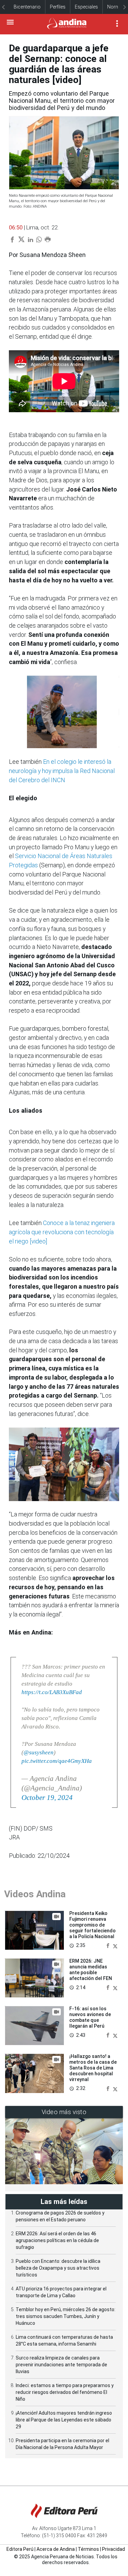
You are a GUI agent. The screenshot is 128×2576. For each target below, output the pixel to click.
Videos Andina (35, 1894)
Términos (88, 2549)
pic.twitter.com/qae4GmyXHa (57, 1761)
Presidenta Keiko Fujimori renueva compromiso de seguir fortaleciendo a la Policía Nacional (93, 1925)
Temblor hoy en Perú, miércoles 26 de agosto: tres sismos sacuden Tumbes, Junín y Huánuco (66, 2316)
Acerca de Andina (56, 2549)
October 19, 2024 (47, 1798)
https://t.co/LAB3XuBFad (52, 1692)
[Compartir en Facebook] (109, 1945)
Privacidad (113, 2549)
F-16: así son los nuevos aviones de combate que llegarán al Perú (90, 2017)
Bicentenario (27, 7)
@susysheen (39, 1752)
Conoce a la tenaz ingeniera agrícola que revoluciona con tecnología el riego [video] (62, 1232)
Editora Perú (20, 2549)
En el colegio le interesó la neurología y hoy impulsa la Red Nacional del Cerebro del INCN (62, 771)
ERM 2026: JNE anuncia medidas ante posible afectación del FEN (91, 1969)
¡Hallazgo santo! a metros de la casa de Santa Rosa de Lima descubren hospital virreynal (93, 2068)
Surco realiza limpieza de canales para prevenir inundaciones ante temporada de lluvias (61, 2365)
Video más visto (64, 2112)
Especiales (86, 7)
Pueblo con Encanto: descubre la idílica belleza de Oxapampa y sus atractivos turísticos (58, 2268)
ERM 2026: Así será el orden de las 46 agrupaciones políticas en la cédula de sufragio (57, 2240)
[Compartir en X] (115, 1945)
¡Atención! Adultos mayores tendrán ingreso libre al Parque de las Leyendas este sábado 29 (64, 2420)
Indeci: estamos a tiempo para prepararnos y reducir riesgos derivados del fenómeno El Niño (65, 2392)
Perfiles (58, 7)
